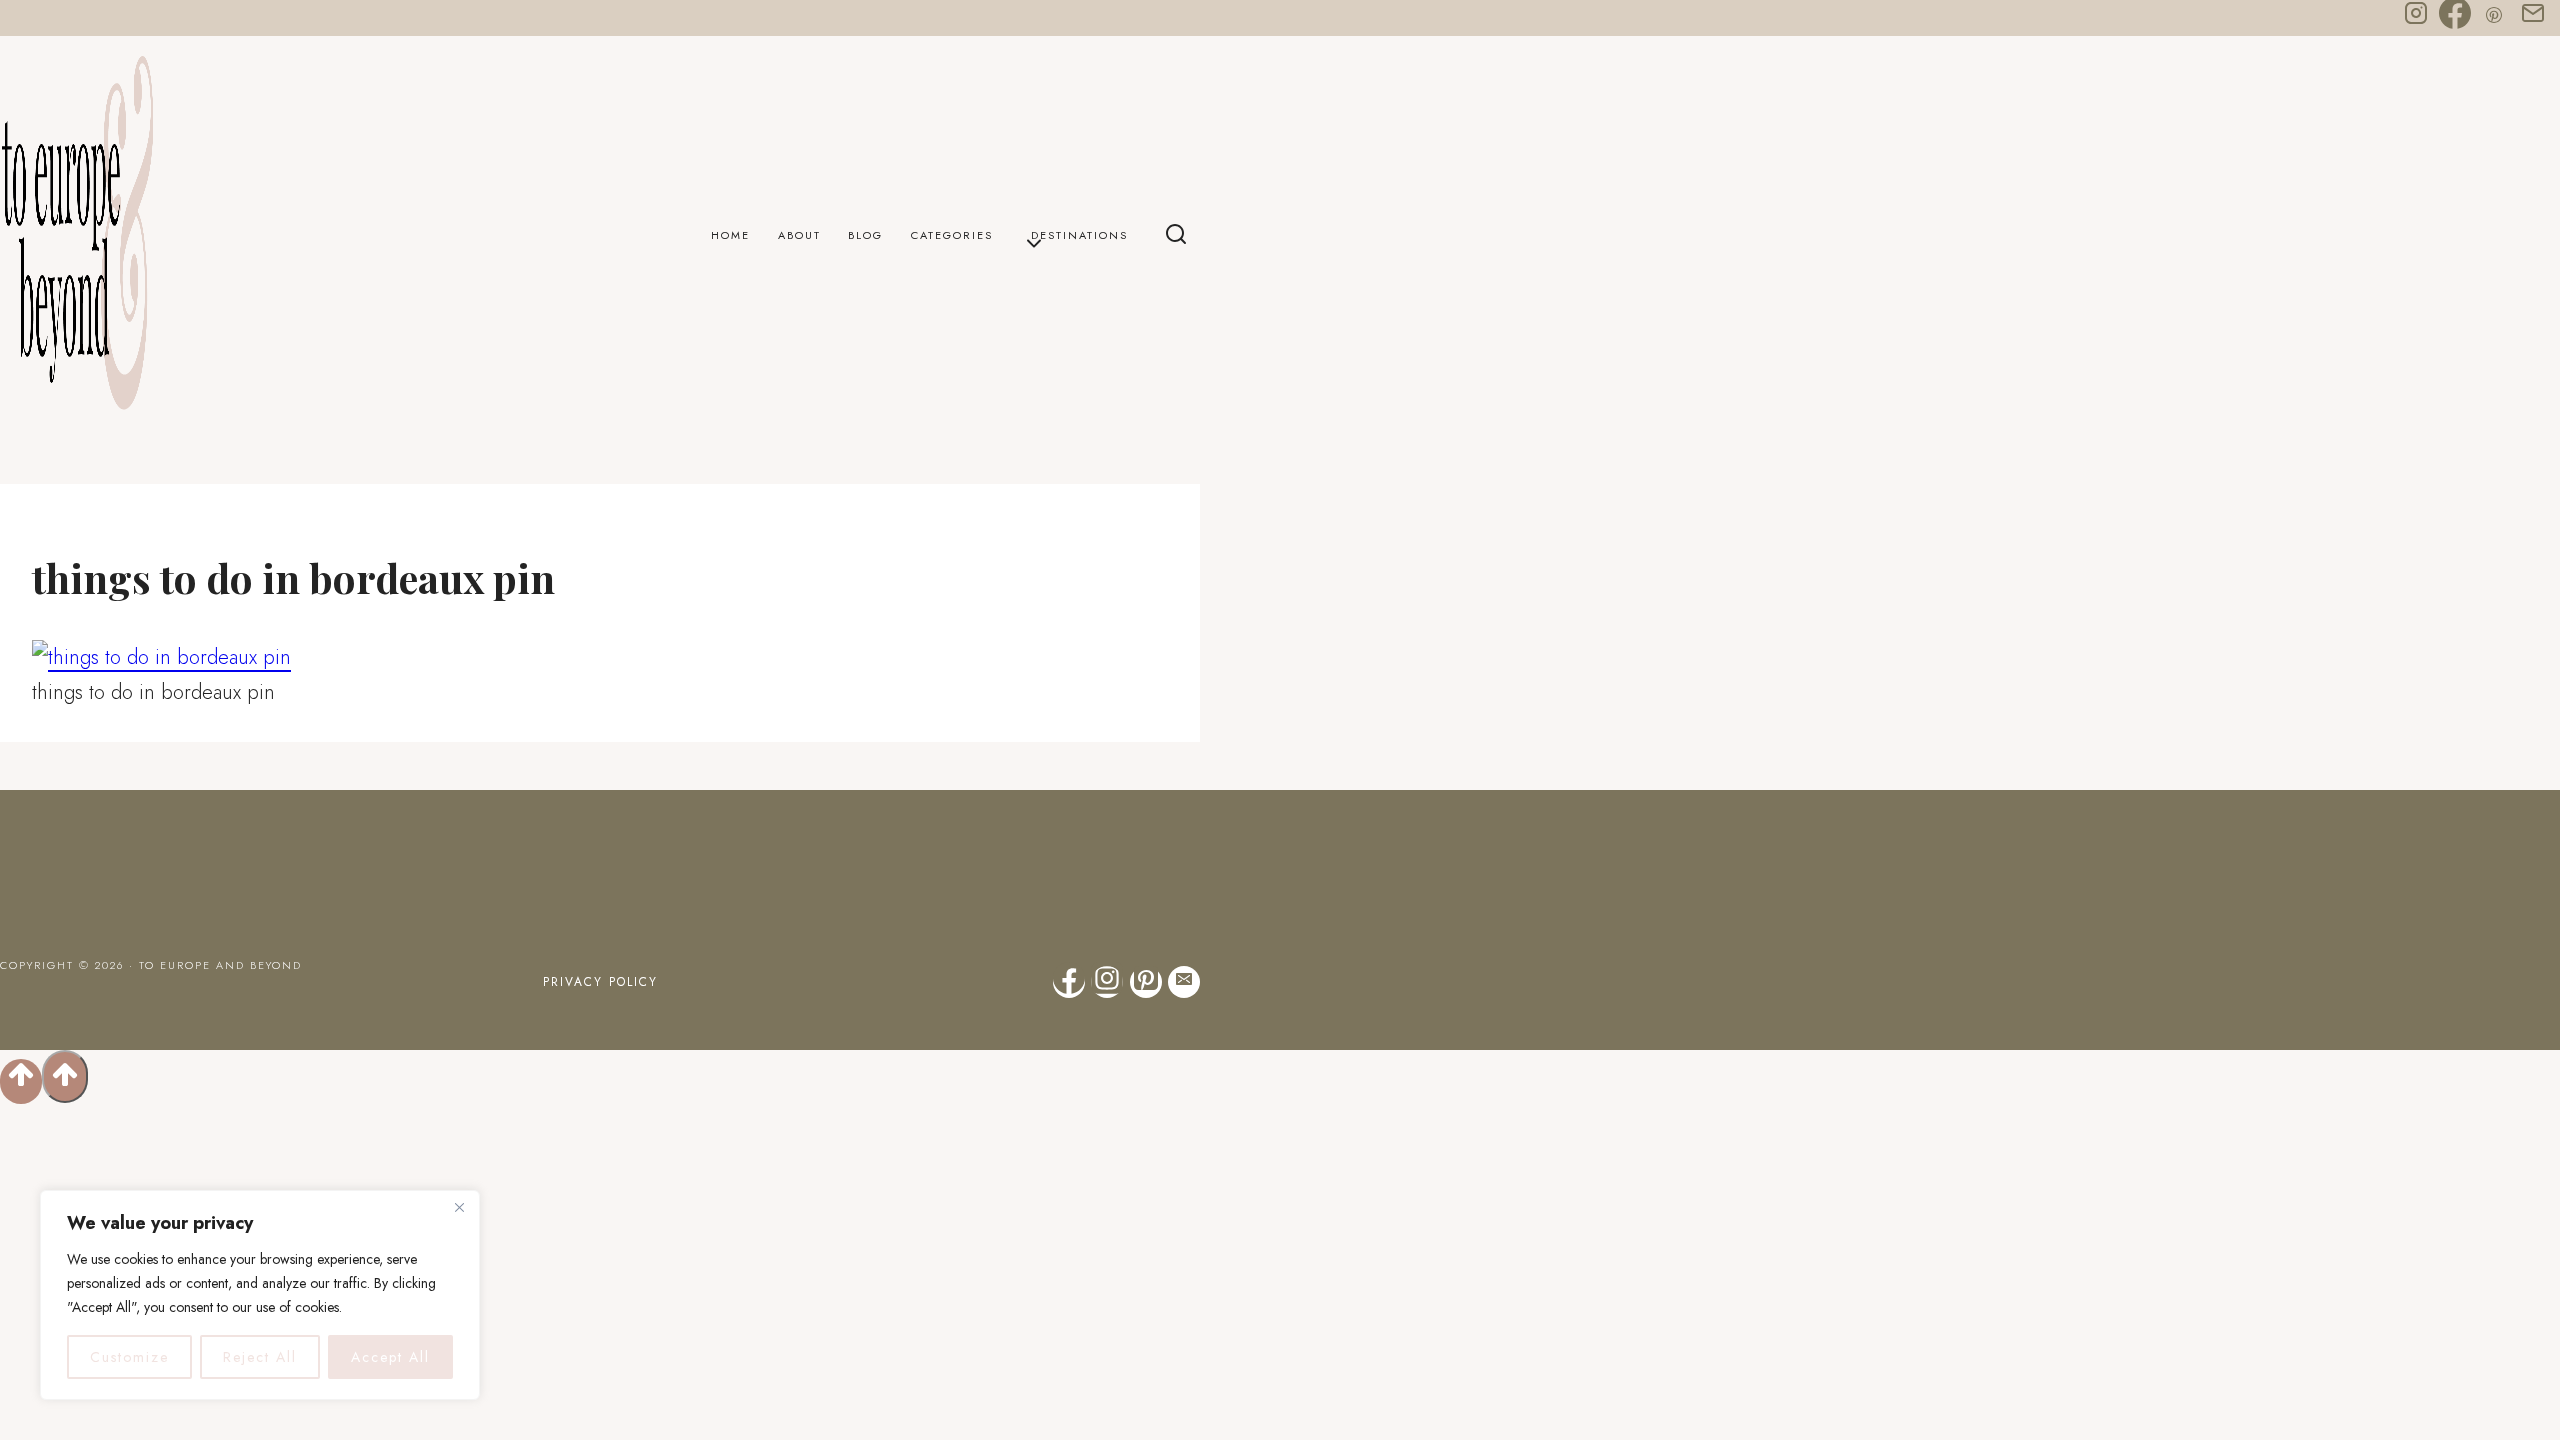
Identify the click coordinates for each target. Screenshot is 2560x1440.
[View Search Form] (1176, 236)
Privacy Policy (600, 982)
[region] (260, 1295)
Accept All (390, 1357)
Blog (865, 235)
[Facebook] (2455, 18)
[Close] (459, 1207)
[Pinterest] (2494, 18)
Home (730, 235)
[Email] (2533, 18)
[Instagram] (2416, 18)
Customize (129, 1357)
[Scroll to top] (21, 1081)
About (799, 235)
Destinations (1079, 235)
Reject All (260, 1357)
